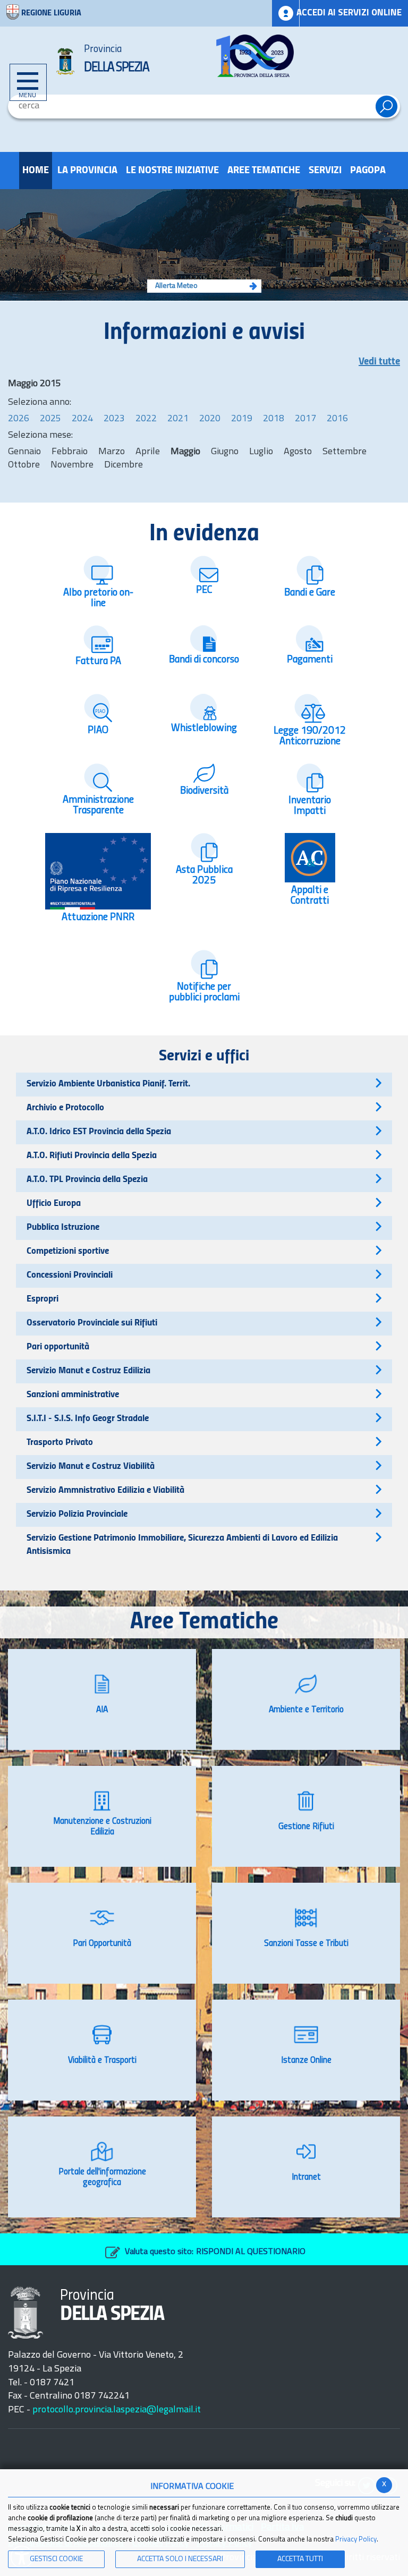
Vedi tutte (379, 362)
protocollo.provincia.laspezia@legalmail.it (117, 2410)
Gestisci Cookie (56, 2559)
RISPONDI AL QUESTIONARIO (251, 2252)
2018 (274, 419)
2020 (210, 419)
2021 (178, 419)
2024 (82, 419)
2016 (337, 419)
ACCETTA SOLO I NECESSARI (180, 2559)
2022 (146, 419)
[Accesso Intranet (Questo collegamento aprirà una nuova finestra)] (286, 13)
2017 (305, 419)
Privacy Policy (356, 2540)
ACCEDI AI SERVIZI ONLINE (349, 13)
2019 (242, 419)
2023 (114, 419)
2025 (50, 419)
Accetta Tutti (300, 2559)
